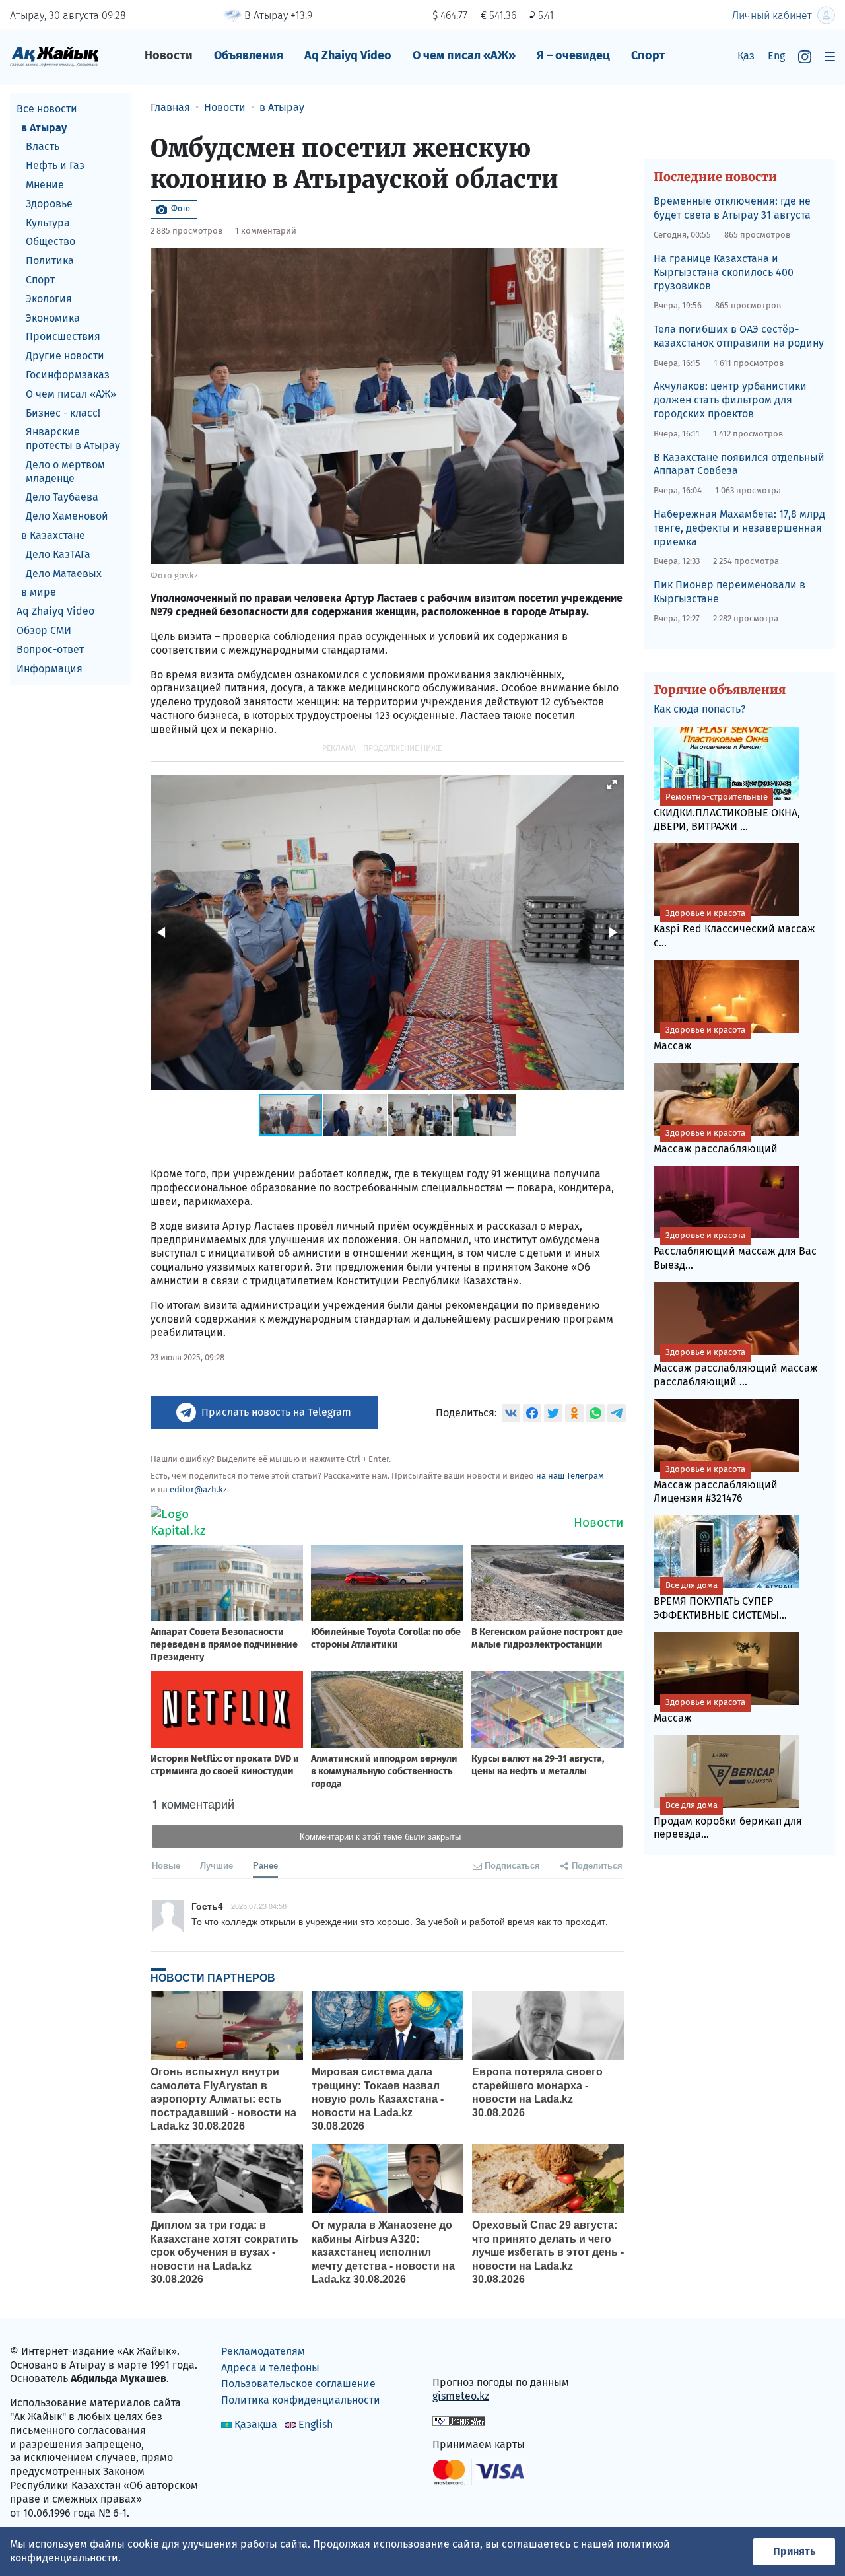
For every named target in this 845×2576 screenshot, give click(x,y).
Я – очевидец (573, 55)
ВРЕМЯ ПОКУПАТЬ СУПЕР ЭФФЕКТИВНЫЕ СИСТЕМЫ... (720, 1601)
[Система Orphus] (459, 2420)
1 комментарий (266, 231)
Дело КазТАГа (58, 554)
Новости (169, 55)
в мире (39, 593)
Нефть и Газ (55, 165)
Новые (166, 1865)
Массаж (699, 1038)
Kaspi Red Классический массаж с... (734, 928)
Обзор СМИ (44, 630)
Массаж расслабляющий (716, 1141)
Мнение (45, 185)
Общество (51, 242)
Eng (776, 56)
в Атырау (44, 128)
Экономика (53, 318)
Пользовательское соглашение (298, 2384)
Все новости (47, 109)
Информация (50, 669)
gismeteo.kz (461, 2396)
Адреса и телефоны (270, 2368)
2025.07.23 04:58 (259, 1906)
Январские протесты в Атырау (73, 439)
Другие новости (65, 356)
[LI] (461, 2354)
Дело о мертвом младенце (65, 471)
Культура (48, 223)
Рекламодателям (263, 2351)
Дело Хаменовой (67, 517)
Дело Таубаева (62, 498)
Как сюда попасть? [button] (699, 709)
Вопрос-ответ (50, 649)
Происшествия (63, 337)
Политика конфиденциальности (301, 2400)
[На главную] (54, 56)
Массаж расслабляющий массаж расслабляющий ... (736, 1368)
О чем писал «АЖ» (464, 55)
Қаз (746, 56)
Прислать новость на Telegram (276, 1412)
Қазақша (256, 2424)
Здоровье (49, 204)
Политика (50, 261)
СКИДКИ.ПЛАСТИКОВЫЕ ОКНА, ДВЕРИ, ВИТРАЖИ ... (727, 812)
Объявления (249, 55)
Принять (794, 2551)
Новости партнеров (213, 1978)
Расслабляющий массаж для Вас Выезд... (735, 1251)
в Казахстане (53, 535)
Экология (49, 299)
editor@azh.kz (198, 1489)
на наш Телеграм (570, 1476)
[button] (612, 784)
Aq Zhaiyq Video (348, 55)
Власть (43, 147)
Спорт (648, 55)
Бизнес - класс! (63, 413)
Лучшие (217, 1865)
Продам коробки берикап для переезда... (728, 1821)
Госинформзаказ (68, 375)
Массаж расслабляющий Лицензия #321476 (716, 1484)
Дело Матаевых (64, 574)
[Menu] (830, 56)
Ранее (265, 1865)
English (316, 2424)
